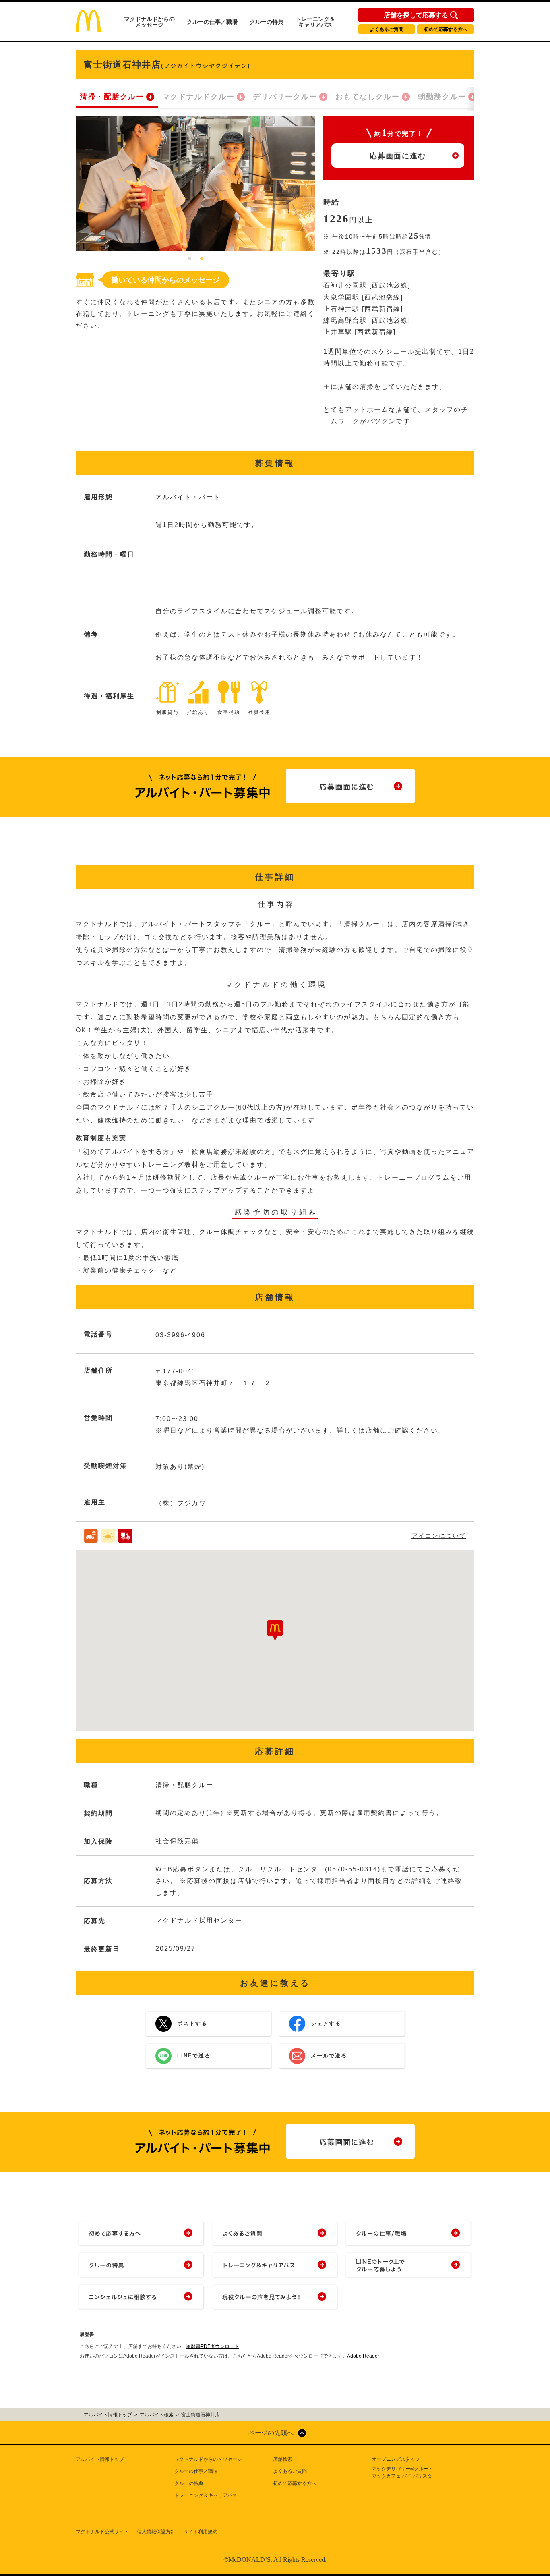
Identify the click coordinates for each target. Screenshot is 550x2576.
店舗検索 (283, 2459)
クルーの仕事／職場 (212, 22)
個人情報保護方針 (156, 2532)
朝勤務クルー (442, 97)
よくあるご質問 (387, 29)
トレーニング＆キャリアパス (315, 22)
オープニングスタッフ (396, 2459)
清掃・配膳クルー (112, 97)
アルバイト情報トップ (100, 2459)
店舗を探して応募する (416, 15)
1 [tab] (190, 259)
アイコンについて (439, 1536)
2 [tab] (202, 259)
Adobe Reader (363, 2356)
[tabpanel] (195, 184)
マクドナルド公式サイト (102, 2532)
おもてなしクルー (368, 97)
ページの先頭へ (271, 2433)
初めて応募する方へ (446, 29)
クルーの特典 (267, 22)
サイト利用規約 (201, 2532)
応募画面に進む (398, 156)
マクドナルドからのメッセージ (149, 22)
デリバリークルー (285, 97)
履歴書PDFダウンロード (213, 2346)
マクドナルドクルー (198, 97)
